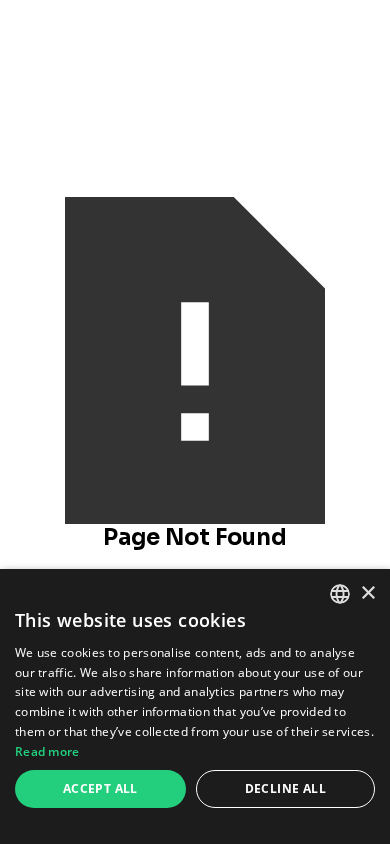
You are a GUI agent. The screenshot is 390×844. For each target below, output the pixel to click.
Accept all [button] (100, 788)
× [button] (367, 593)
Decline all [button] (285, 788)
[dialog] (195, 706)
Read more (47, 751)
